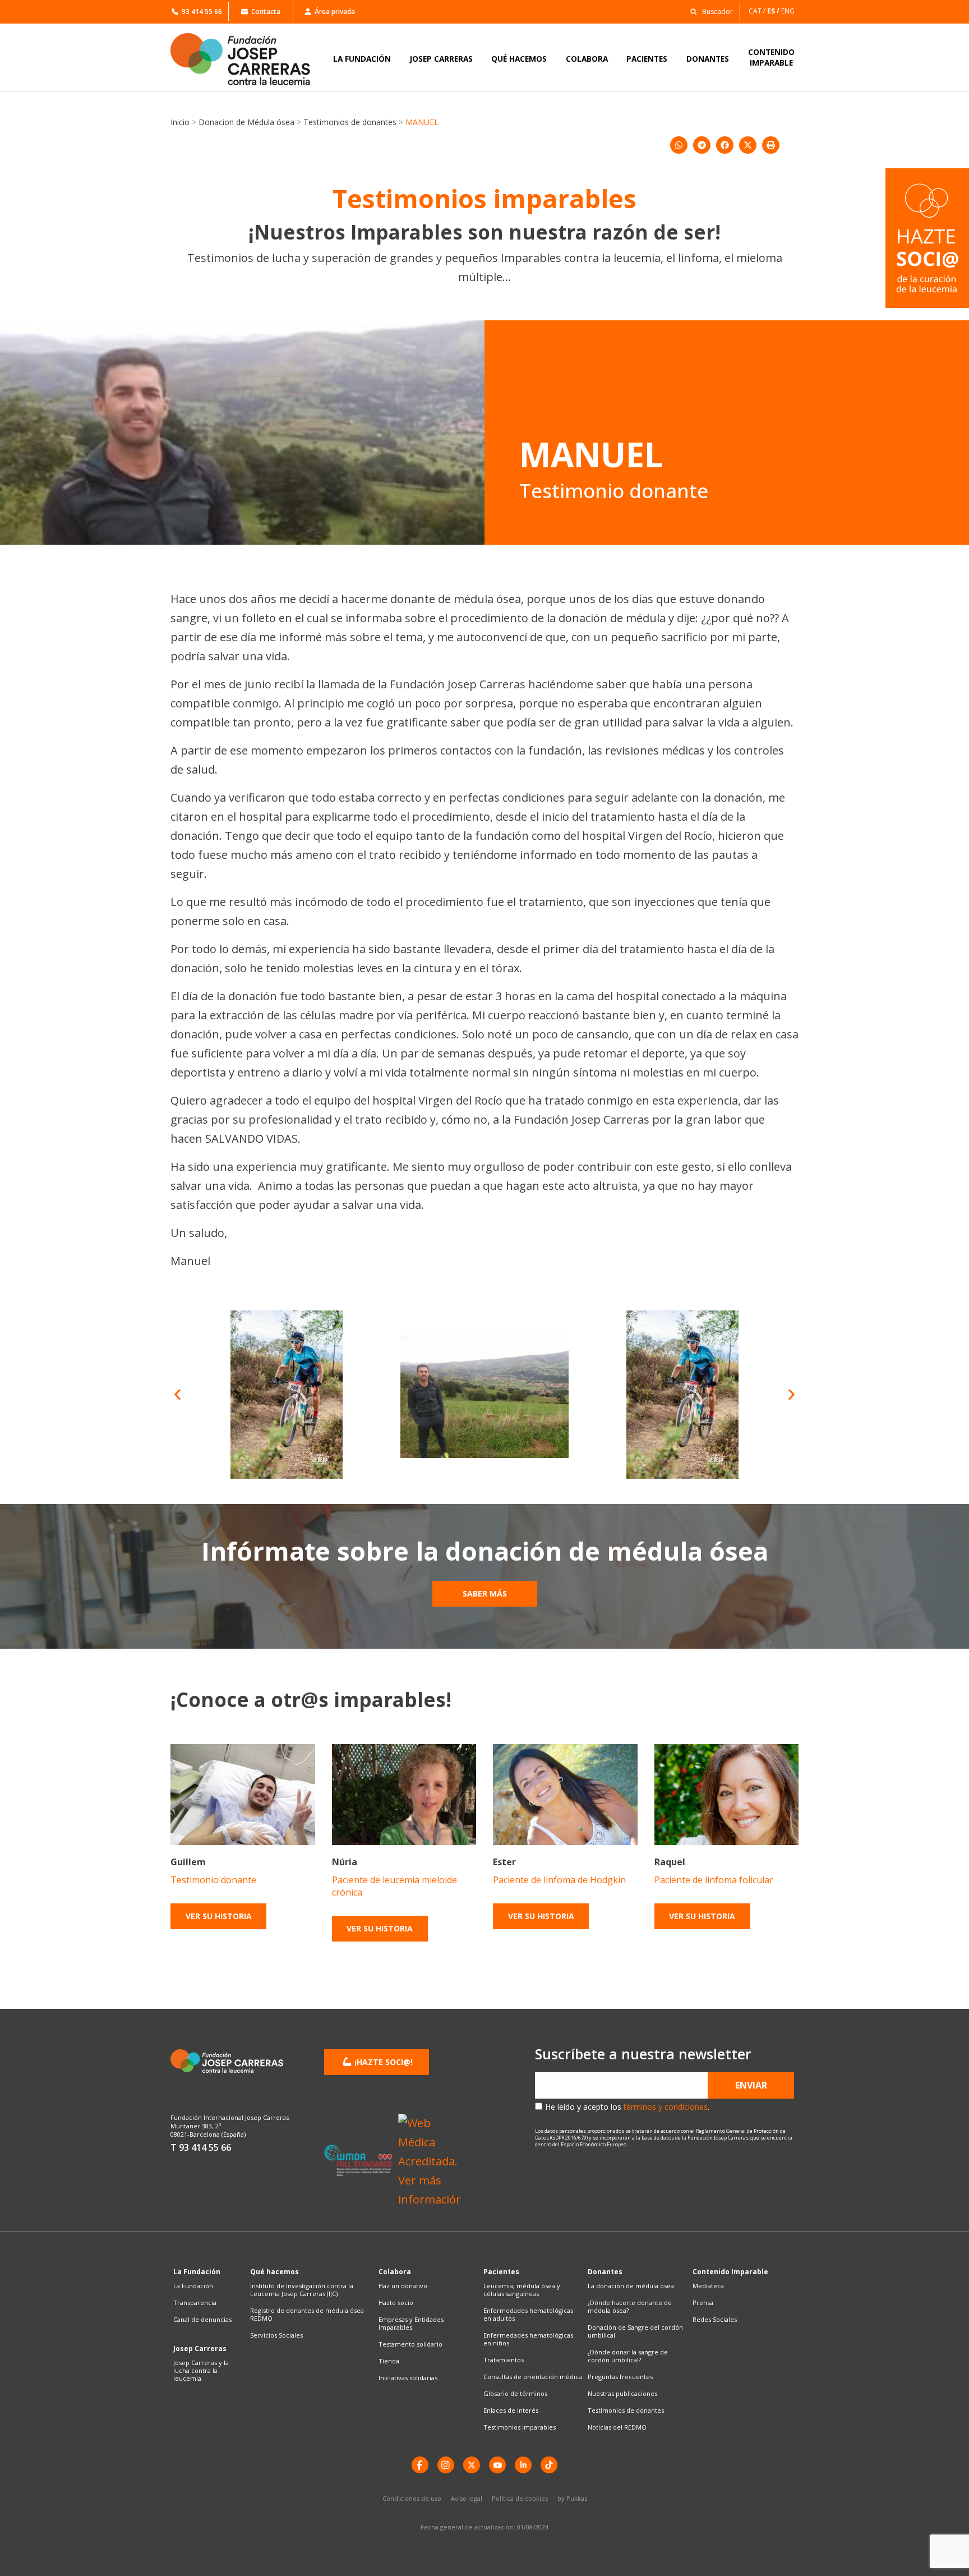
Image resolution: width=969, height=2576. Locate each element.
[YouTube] (497, 2465)
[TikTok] (549, 2465)
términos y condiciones (666, 2107)
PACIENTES (647, 59)
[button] (709, 11)
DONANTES (708, 59)
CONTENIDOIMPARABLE (771, 57)
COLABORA (587, 59)
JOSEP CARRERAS (441, 59)
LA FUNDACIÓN (362, 59)
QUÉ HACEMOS (519, 59)
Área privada (335, 12)
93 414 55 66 (202, 12)
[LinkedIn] (523, 2465)
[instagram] (446, 2465)
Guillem (188, 1862)
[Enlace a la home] (248, 59)
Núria (345, 1862)
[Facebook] (420, 2465)
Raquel (670, 1862)
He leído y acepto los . (627, 2107)
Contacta (266, 12)
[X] (472, 2465)
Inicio (180, 122)
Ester (504, 1862)
